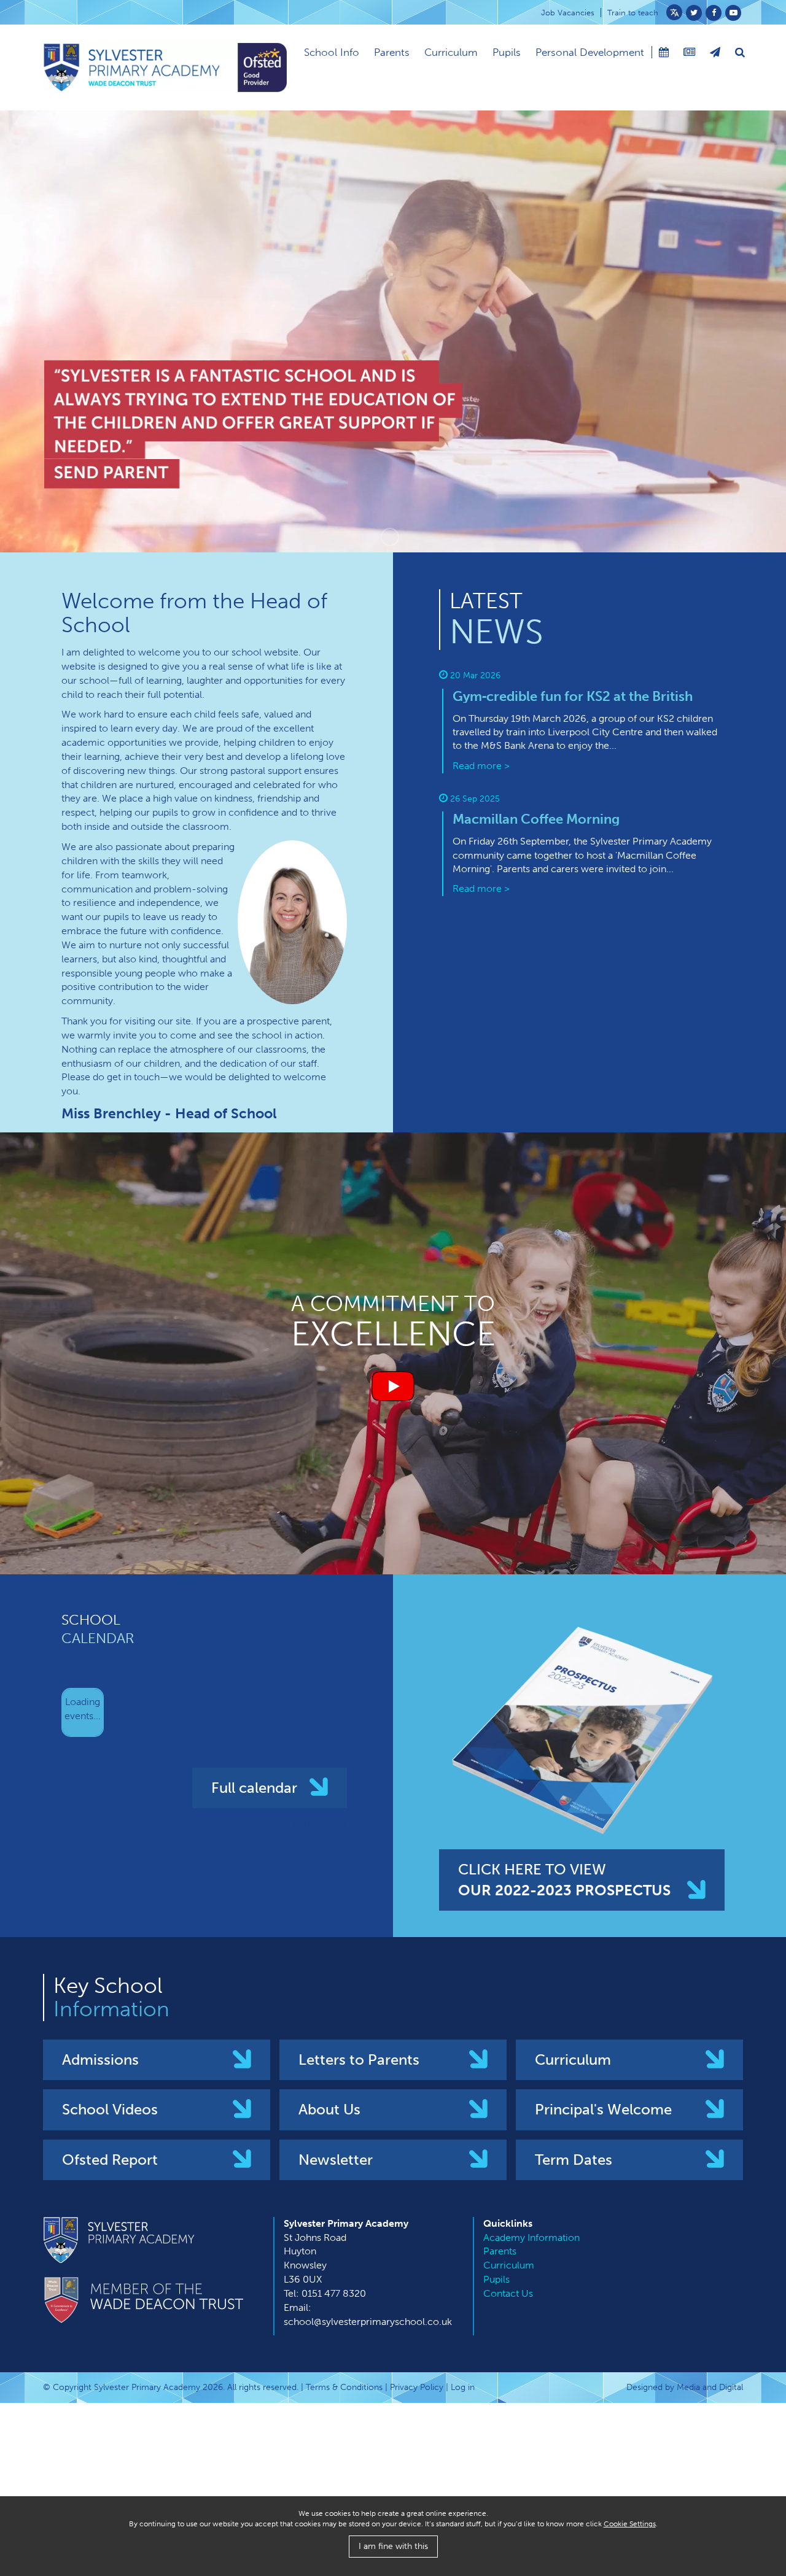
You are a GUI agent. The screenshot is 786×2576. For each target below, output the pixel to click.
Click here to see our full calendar (272, 1824)
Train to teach (633, 13)
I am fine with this (393, 2546)
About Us (329, 2109)
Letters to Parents (359, 2060)
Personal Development (590, 52)
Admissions (100, 2060)
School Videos (110, 2109)
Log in (463, 2387)
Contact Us (508, 2293)
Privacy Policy (417, 2387)
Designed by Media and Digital (685, 2387)
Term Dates (574, 2160)
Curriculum (451, 52)
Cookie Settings (630, 2524)
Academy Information (531, 2238)
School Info (332, 52)
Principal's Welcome (603, 2109)
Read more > (481, 766)
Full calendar (254, 1788)
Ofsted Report (110, 2160)
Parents (392, 52)
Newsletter (336, 2160)
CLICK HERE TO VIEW (564, 1880)
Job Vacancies (568, 13)
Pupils (507, 52)
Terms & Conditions (344, 2387)
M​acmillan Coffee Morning (536, 819)
